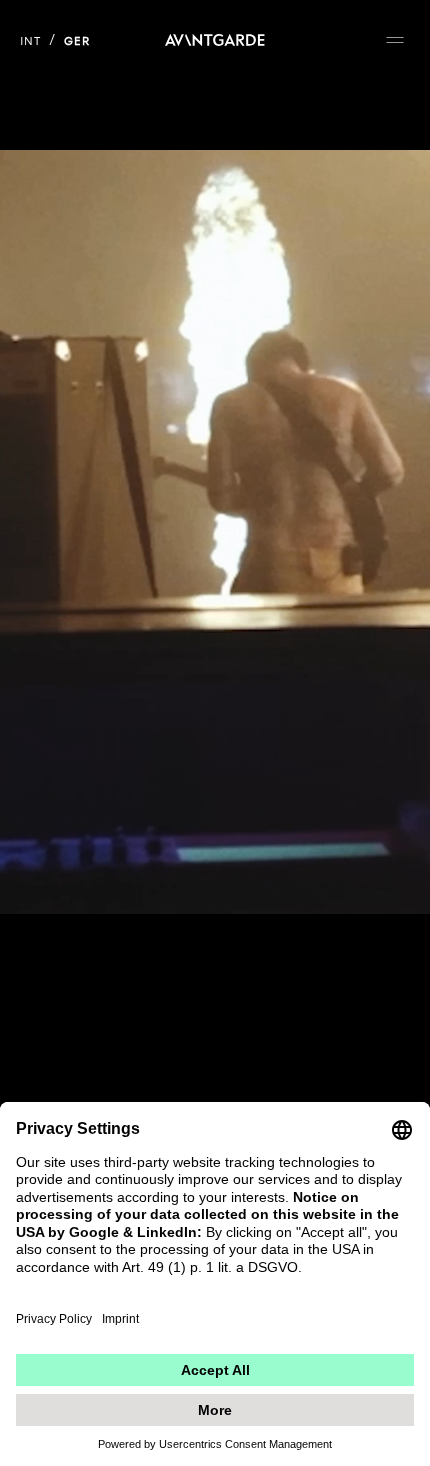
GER (77, 41)
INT (30, 41)
